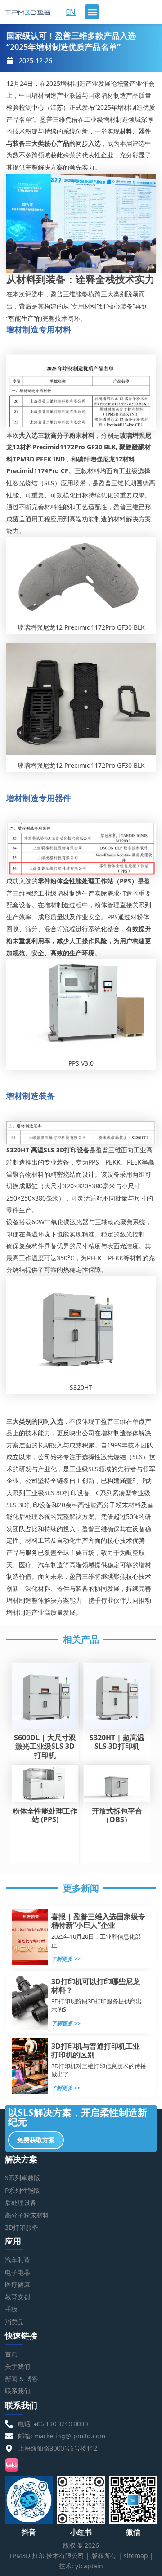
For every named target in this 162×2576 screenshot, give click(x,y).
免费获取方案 (36, 2140)
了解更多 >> (66, 1959)
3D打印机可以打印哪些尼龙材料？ (96, 1986)
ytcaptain (89, 2566)
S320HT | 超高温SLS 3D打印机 (117, 1742)
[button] (92, 12)
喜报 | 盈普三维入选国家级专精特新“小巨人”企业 (98, 1921)
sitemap (136, 2556)
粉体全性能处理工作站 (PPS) (45, 1815)
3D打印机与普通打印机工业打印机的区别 (96, 2050)
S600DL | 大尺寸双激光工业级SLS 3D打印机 (45, 1746)
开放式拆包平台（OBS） (117, 1815)
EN (71, 12)
